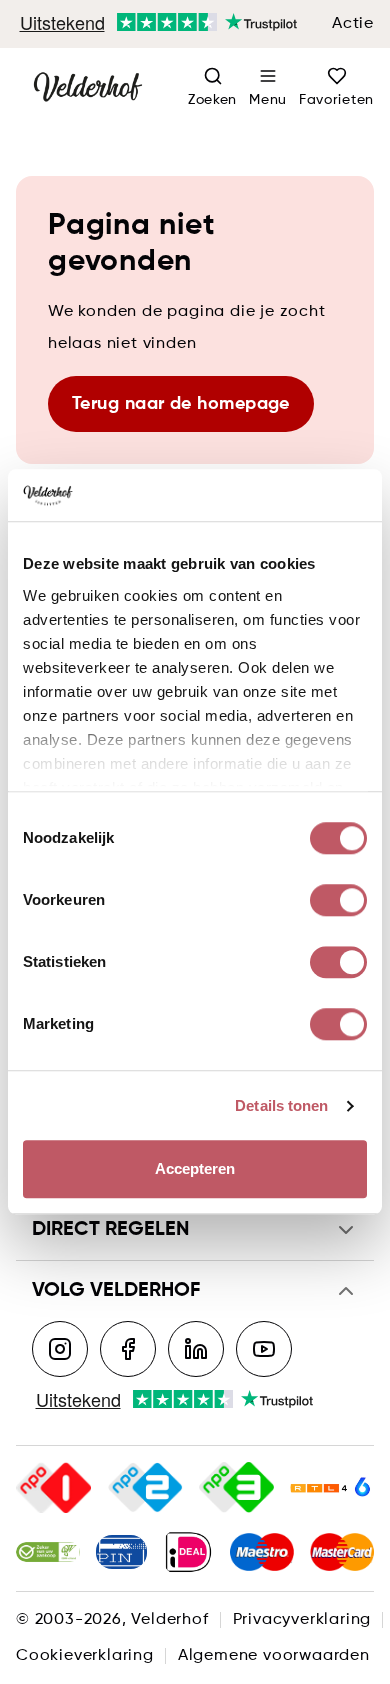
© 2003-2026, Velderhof (112, 1620)
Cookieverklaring (85, 1656)
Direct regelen (110, 1230)
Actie (353, 24)
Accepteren (195, 1169)
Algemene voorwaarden (274, 1656)
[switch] (338, 901)
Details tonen (281, 1105)
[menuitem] (268, 88)
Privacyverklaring (302, 1620)
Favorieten (336, 100)
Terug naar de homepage (181, 404)
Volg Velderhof (116, 1291)
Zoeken (212, 100)
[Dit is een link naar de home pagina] (88, 88)
